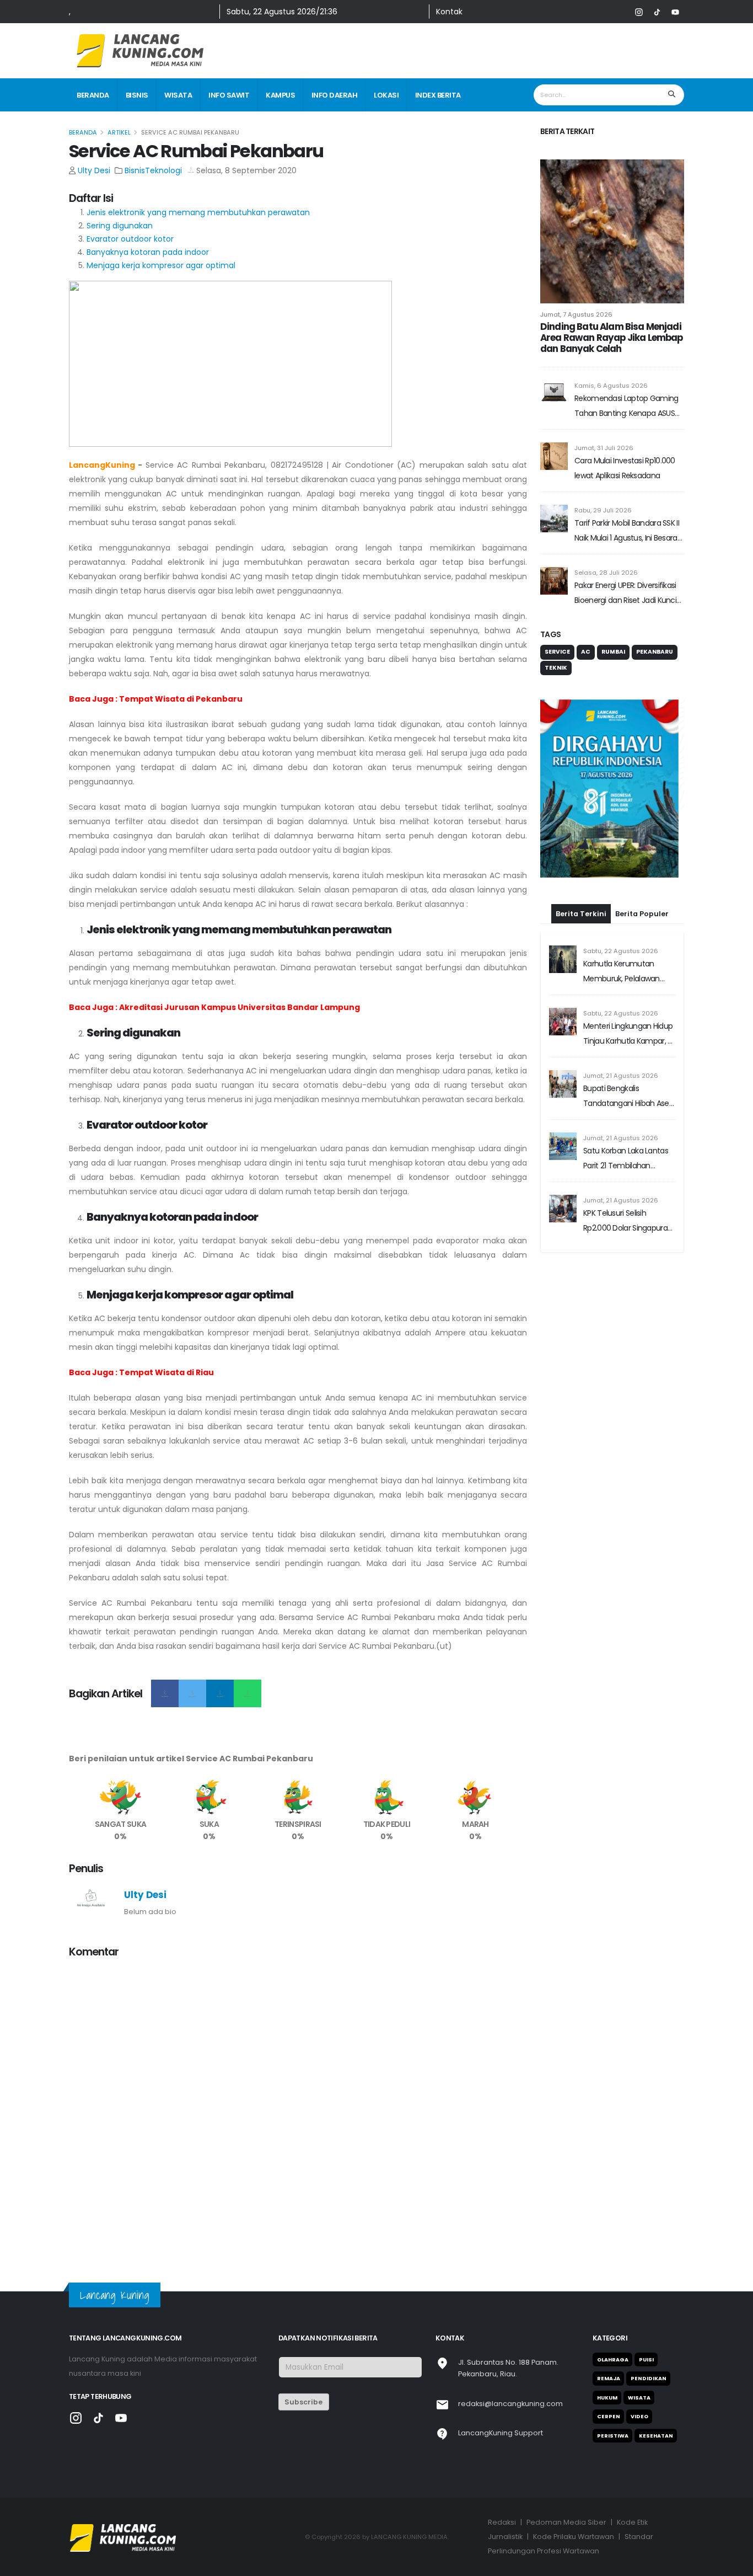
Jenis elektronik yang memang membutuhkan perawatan (198, 212)
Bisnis (137, 95)
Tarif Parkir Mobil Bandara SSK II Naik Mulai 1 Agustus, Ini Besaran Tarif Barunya (628, 531)
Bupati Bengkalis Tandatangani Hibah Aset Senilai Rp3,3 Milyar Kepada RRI (629, 1028)
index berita (438, 95)
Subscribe (303, 2402)
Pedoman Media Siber (566, 2522)
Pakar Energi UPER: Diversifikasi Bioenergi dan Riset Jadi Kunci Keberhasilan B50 (625, 594)
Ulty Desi (94, 170)
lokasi (386, 95)
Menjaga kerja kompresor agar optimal (161, 265)
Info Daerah (335, 95)
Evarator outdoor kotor (130, 239)
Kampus (280, 95)
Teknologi (163, 170)
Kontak (449, 12)
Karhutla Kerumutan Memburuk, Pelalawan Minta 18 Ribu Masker (622, 904)
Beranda (93, 95)
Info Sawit (229, 95)
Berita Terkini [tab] (581, 845)
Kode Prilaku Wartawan (574, 2537)
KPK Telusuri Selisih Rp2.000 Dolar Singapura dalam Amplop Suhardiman (625, 1153)
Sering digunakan (120, 226)
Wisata (178, 95)
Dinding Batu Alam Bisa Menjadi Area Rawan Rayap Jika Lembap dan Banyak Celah (611, 338)
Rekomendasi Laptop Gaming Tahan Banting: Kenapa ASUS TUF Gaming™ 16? (626, 407)
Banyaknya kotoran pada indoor (148, 252)
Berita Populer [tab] (642, 845)
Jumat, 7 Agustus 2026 (576, 314)
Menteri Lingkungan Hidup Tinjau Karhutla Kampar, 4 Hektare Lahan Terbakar (628, 966)
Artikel (119, 132)
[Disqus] (298, 2106)
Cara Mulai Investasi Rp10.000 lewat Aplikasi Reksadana (625, 468)
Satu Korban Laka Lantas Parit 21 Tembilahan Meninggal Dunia (626, 1091)
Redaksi (502, 2522)
